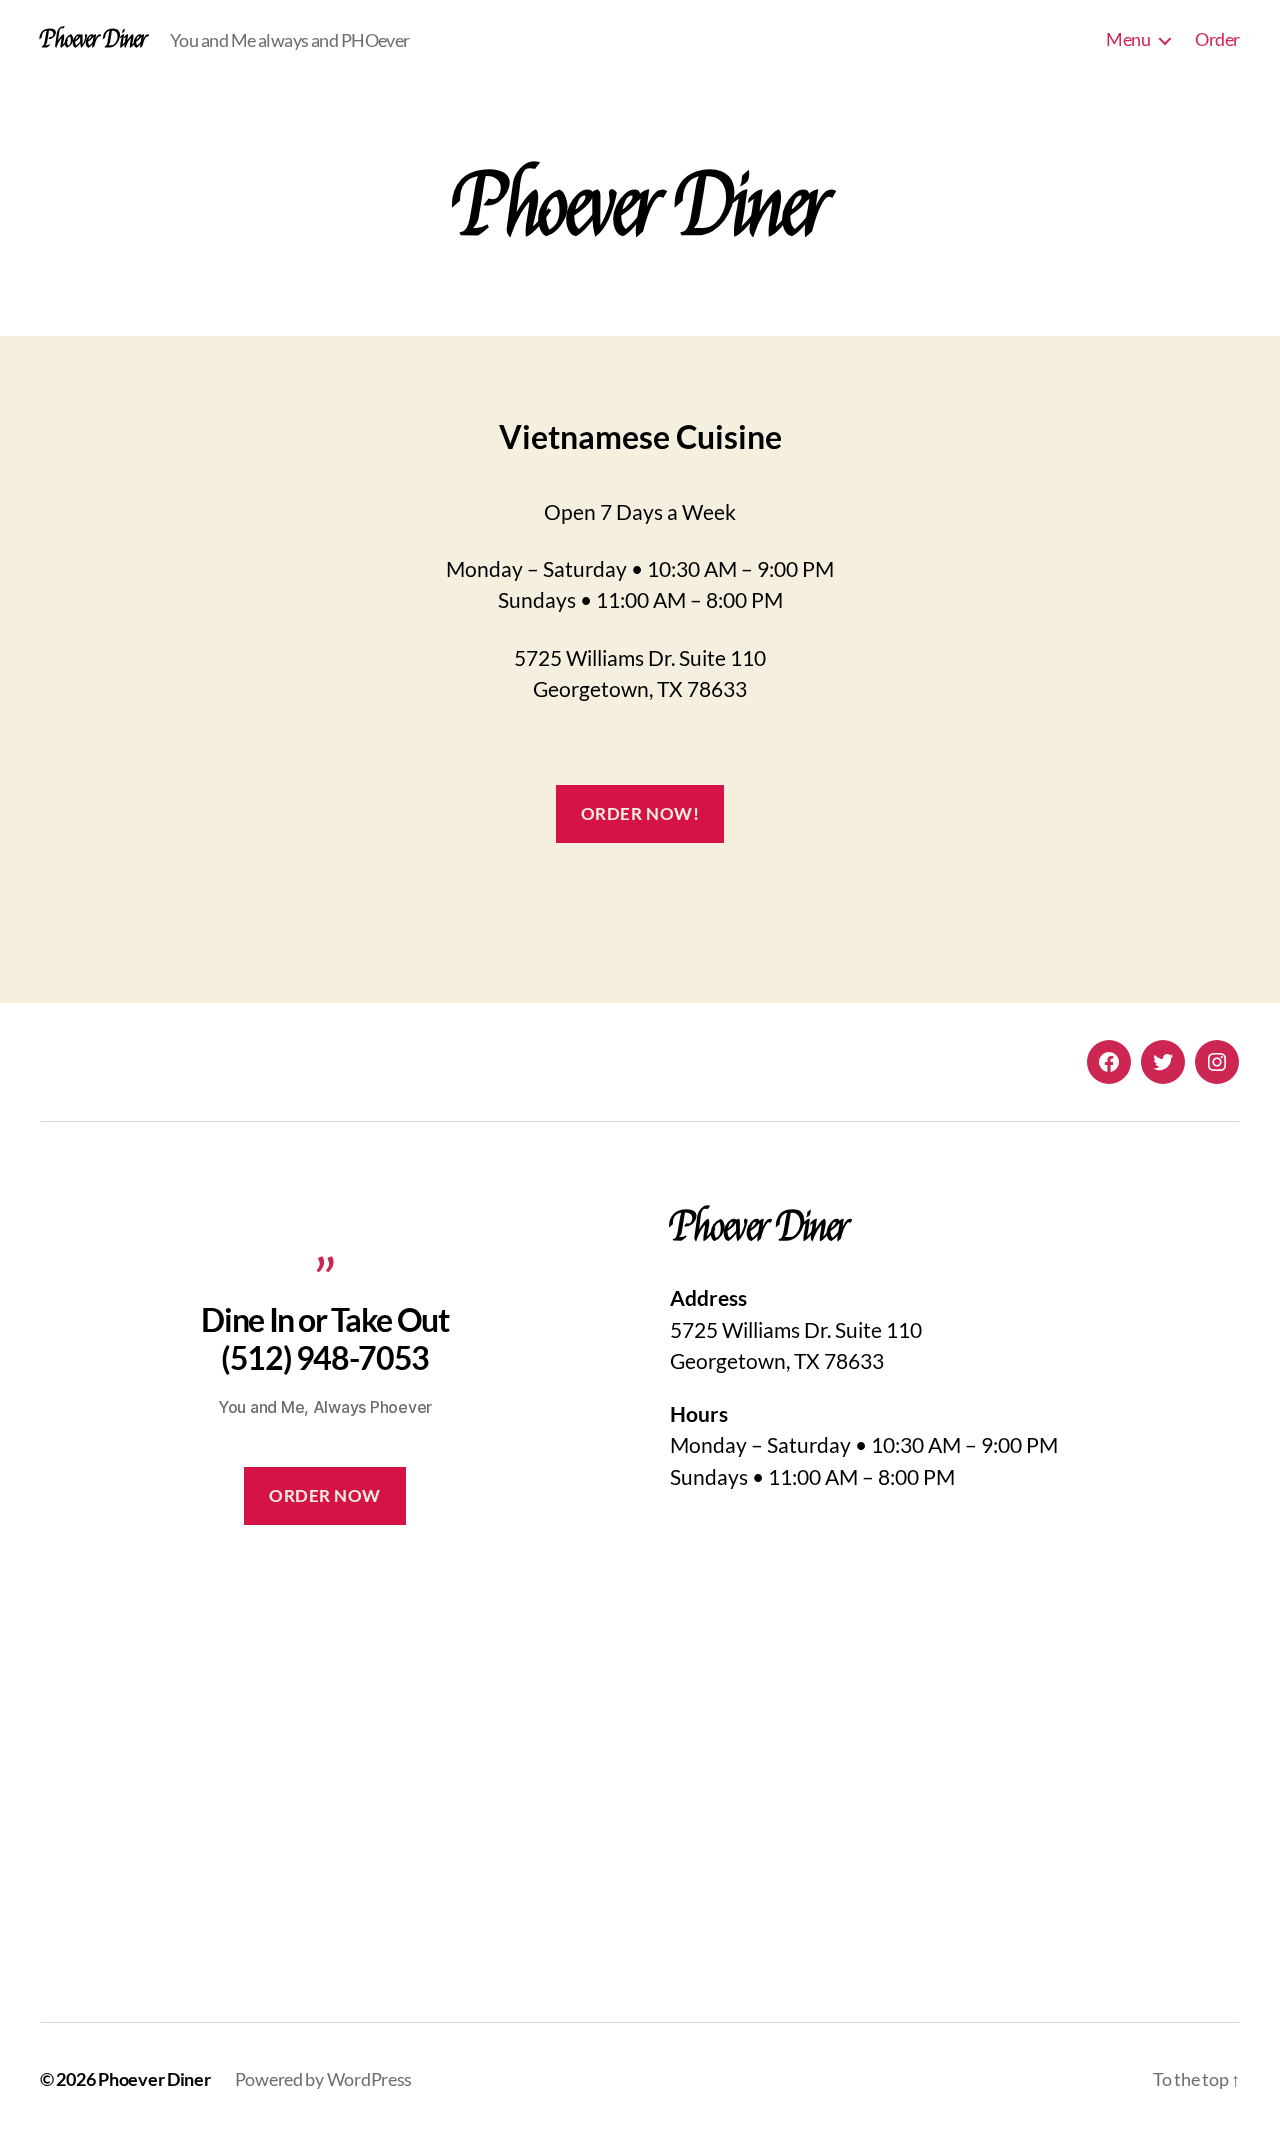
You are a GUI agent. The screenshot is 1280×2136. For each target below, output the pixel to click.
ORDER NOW (325, 1495)
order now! (640, 813)
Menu (1128, 39)
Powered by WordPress (324, 2079)
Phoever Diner (93, 40)
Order (1217, 39)
